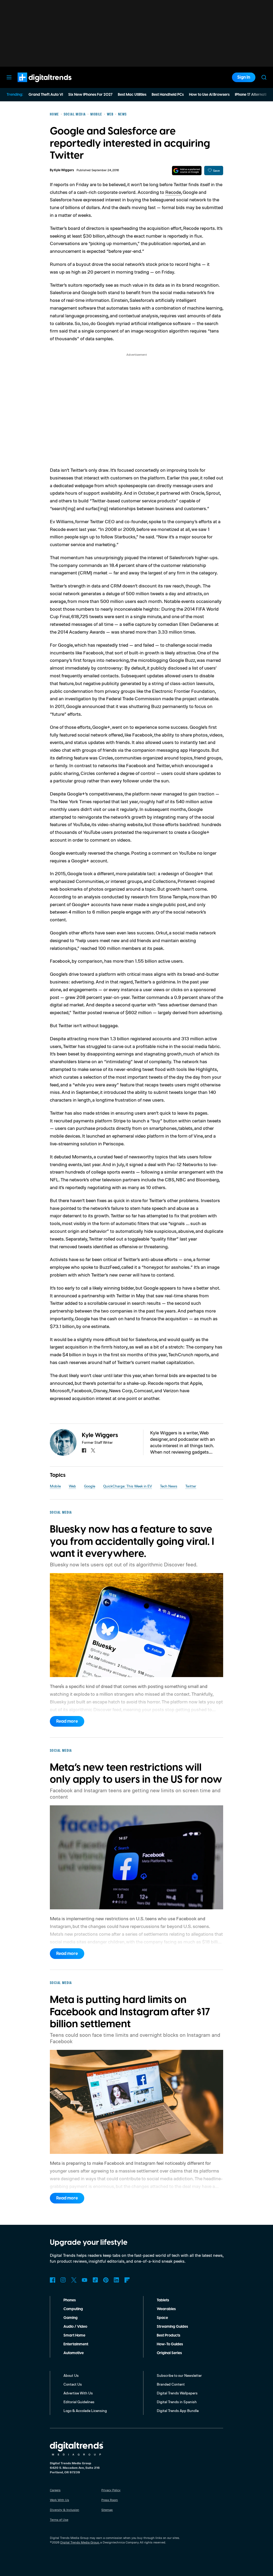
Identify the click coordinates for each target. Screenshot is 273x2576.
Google (90, 1486)
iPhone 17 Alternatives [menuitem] (254, 95)
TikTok (95, 2280)
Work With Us (59, 2500)
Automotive (74, 2353)
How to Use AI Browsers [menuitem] (209, 95)
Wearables (166, 2309)
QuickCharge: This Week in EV (128, 1486)
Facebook (53, 2280)
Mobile (55, 1486)
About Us (71, 2375)
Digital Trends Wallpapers (177, 2393)
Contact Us (73, 2384)
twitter (93, 1450)
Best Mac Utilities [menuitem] (132, 95)
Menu (9, 77)
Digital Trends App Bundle (178, 2411)
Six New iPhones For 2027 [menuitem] (90, 95)
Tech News (169, 1486)
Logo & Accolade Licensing (85, 2411)
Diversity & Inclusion (65, 2510)
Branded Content (171, 2384)
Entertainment (76, 2344)
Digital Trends (35, 85)
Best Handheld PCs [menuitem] (168, 95)
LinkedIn (117, 2280)
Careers (55, 2490)
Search (264, 77)
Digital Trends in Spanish (177, 2402)
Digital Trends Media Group (80, 2542)
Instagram (63, 2280)
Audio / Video (75, 2327)
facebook (84, 1450)
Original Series (169, 2353)
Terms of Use (59, 2520)
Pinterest (106, 2280)
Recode (173, 192)
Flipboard (127, 2280)
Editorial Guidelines (79, 2402)
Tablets (163, 2300)
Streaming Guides (172, 2327)
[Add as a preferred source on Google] (187, 171)
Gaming (71, 2318)
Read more (67, 1721)
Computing (73, 2309)
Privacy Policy (111, 2490)
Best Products (168, 2335)
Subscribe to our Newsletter (179, 2375)
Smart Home (74, 2335)
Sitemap (107, 2510)
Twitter (191, 1486)
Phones (70, 2300)
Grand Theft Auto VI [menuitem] (46, 95)
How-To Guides (170, 2344)
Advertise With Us (78, 2393)
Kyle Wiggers (64, 170)
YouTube (85, 2280)
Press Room (110, 2500)
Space (162, 2318)
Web (72, 1486)
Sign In (244, 77)
